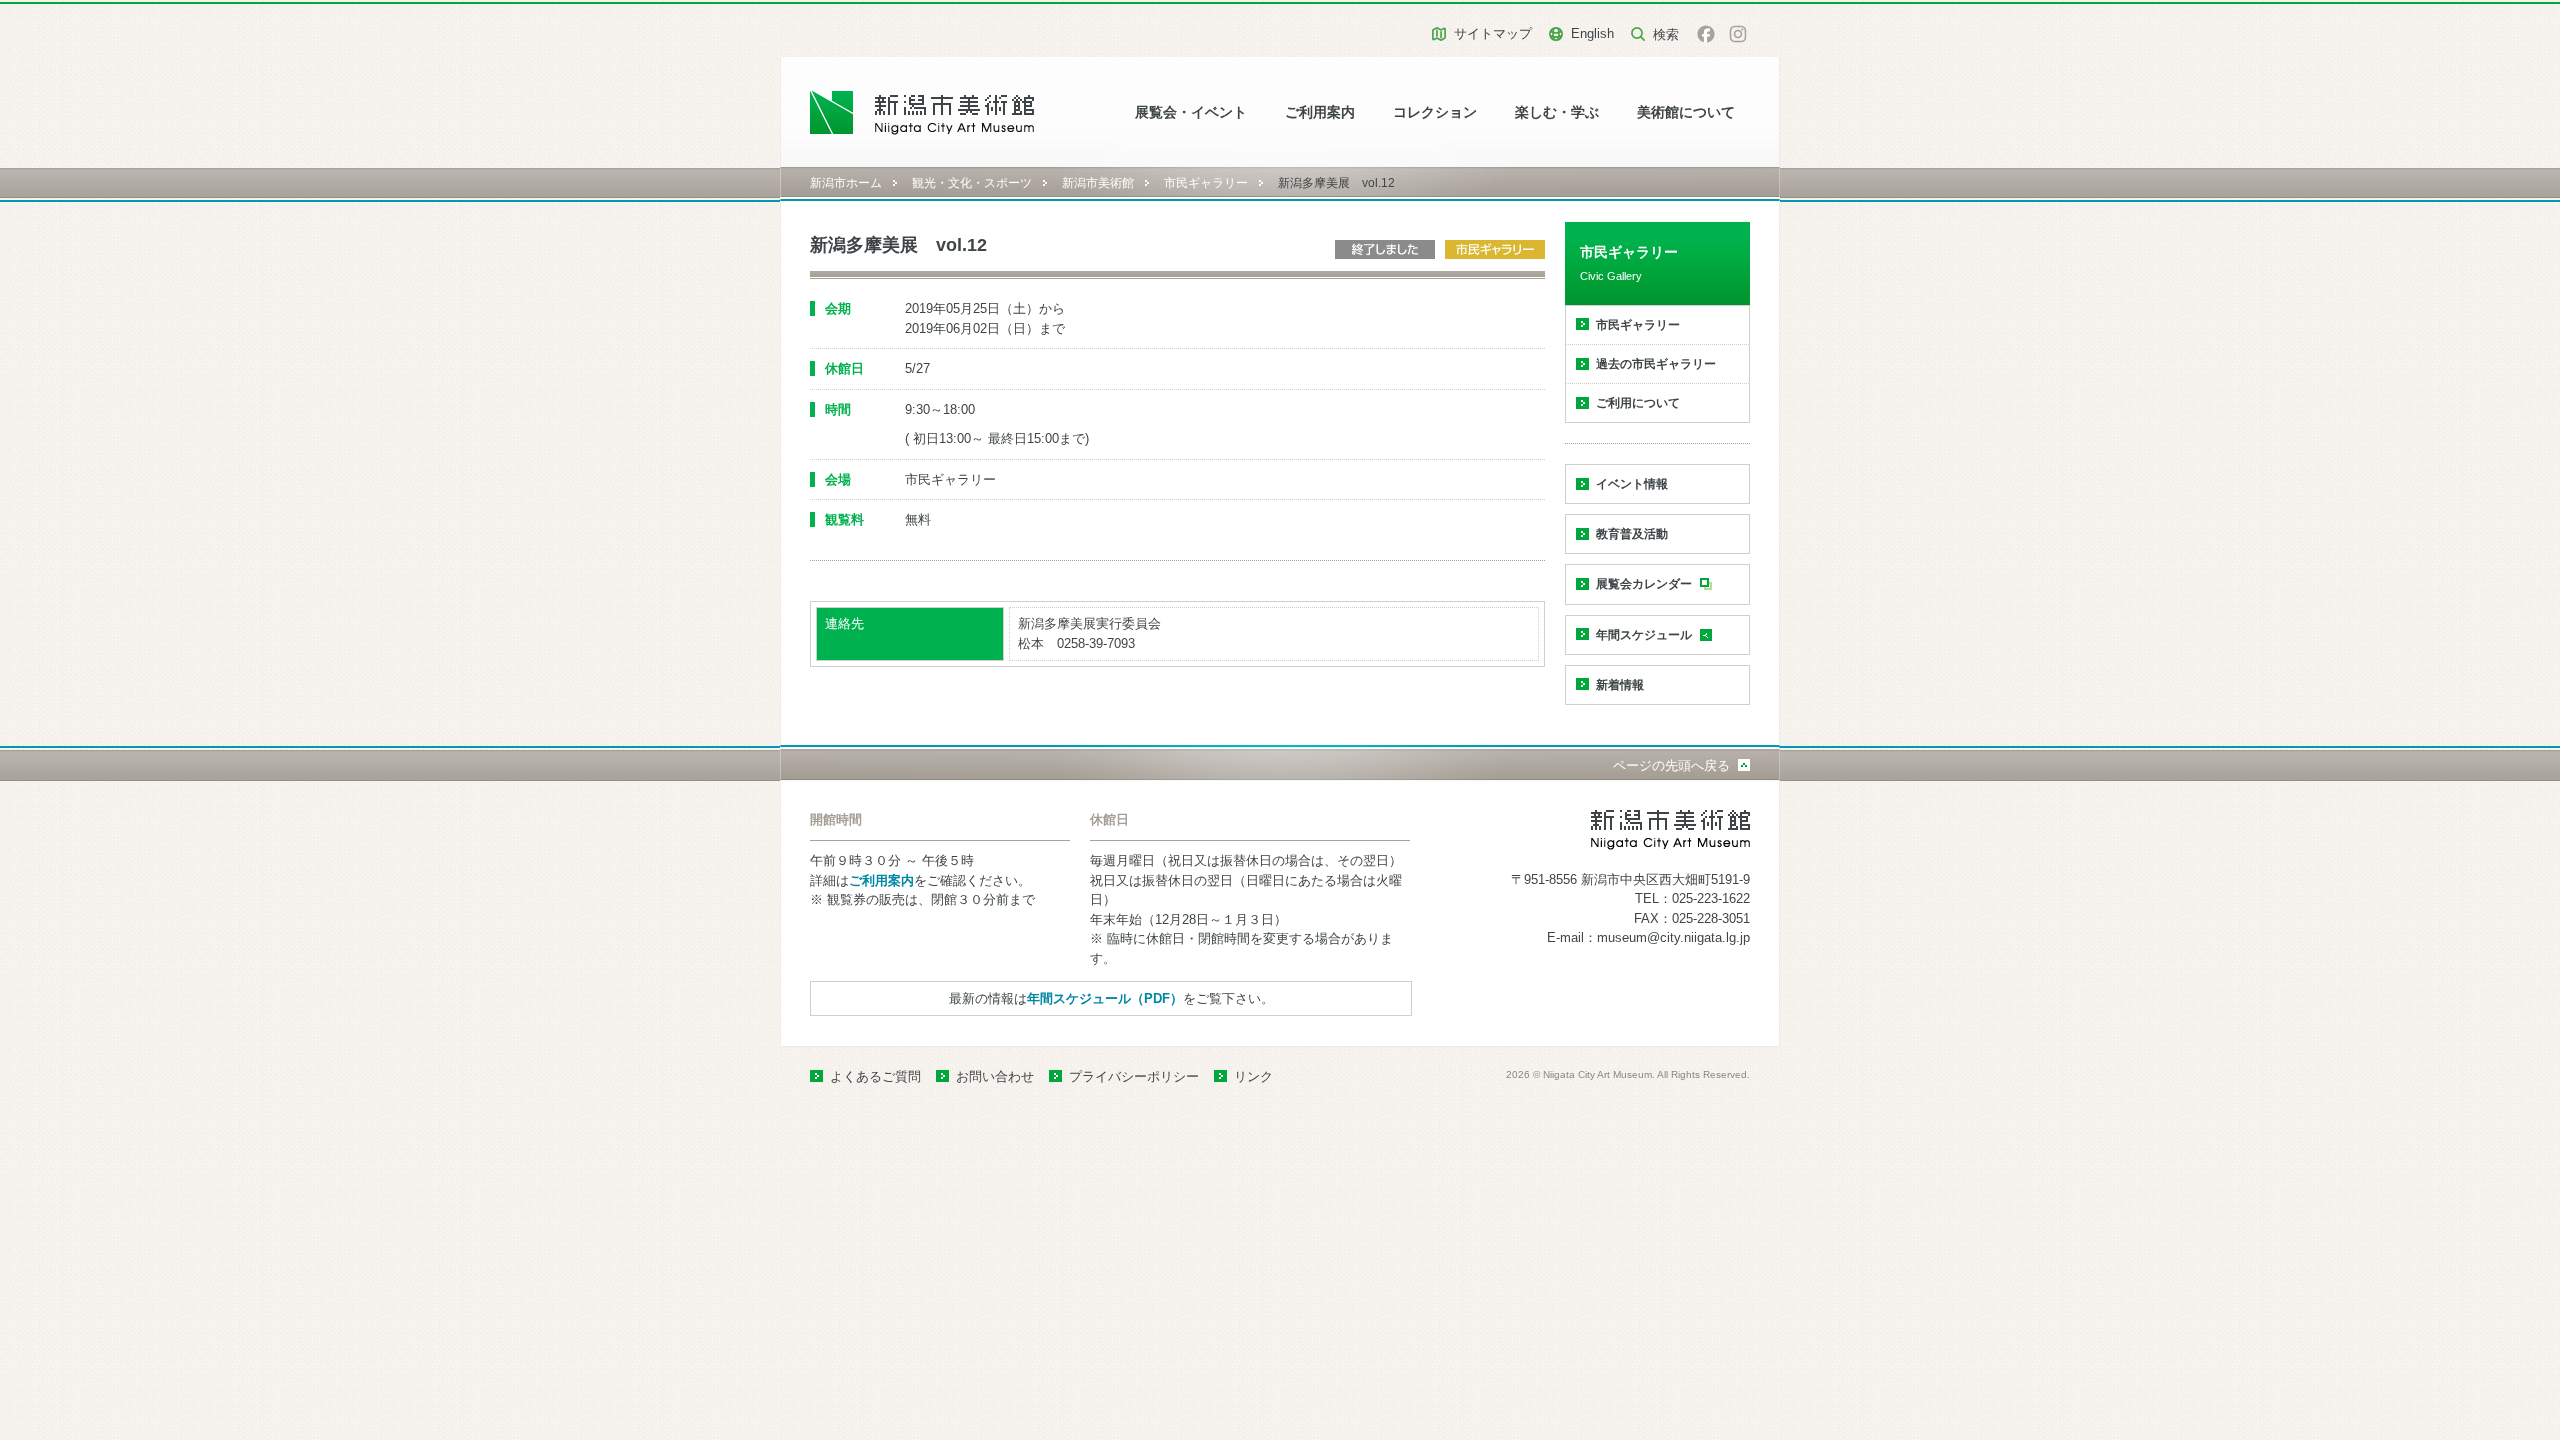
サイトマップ (1493, 33)
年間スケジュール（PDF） (1105, 998)
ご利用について (1638, 403)
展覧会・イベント (1191, 112)
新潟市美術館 (1098, 183)
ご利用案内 (1320, 112)
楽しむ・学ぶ (1557, 112)
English (1592, 33)
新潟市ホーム (846, 183)
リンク (1253, 1076)
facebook (1706, 34)
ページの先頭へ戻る (1671, 765)
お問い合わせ (995, 1076)
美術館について (1686, 112)
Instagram (1738, 34)
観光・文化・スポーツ (972, 183)
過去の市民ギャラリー (1656, 364)
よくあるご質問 (875, 1076)
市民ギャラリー (1206, 183)
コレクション (1435, 112)
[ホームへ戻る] (922, 112)
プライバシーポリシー (1134, 1076)
